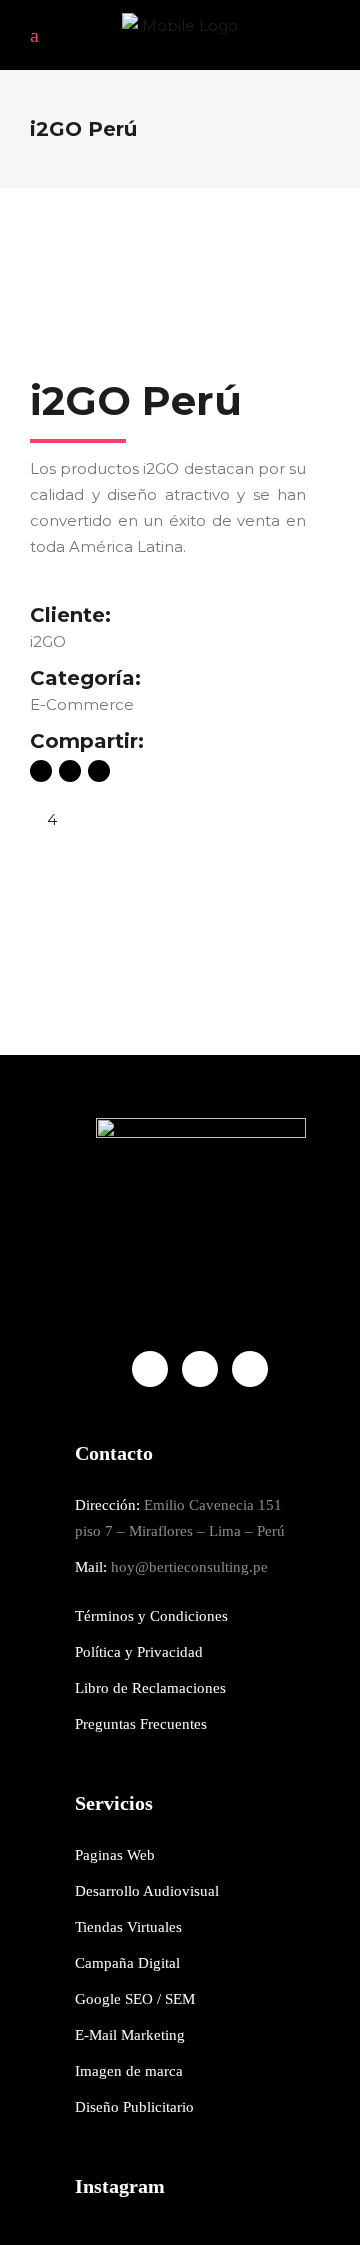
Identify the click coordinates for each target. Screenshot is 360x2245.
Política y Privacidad (139, 1652)
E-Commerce (82, 704)
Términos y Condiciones (151, 1616)
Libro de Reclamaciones (150, 1688)
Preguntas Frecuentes (141, 1724)
